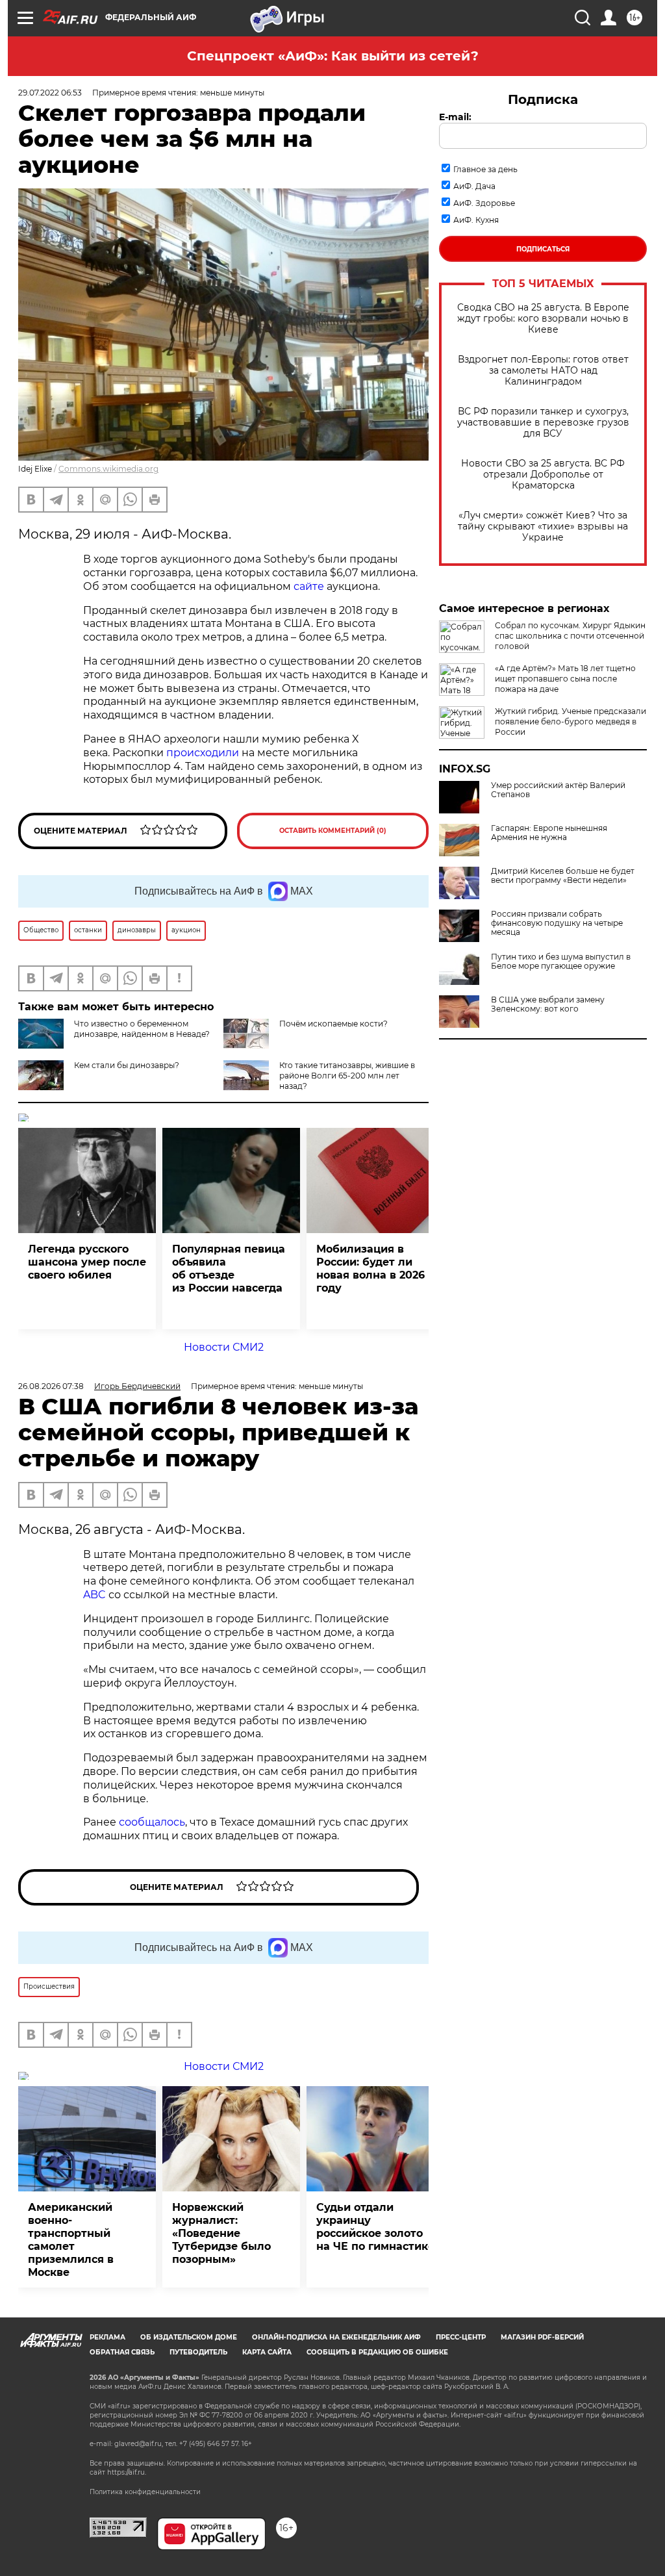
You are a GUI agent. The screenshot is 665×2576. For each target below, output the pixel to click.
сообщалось (152, 1822)
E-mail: (455, 117)
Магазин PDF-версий (542, 2337)
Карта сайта (267, 2352)
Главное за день (485, 169)
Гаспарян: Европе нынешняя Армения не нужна (549, 833)
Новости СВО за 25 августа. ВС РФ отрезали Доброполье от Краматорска (543, 475)
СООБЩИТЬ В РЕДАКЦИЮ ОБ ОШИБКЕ (377, 2352)
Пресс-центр (461, 2337)
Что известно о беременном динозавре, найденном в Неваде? (142, 1029)
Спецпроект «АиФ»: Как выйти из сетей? (333, 56)
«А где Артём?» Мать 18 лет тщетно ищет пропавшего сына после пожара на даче (565, 679)
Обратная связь (122, 2352)
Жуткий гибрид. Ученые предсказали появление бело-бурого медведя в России (571, 721)
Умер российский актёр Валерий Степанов (558, 790)
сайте (309, 586)
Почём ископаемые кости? (333, 1024)
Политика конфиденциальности (145, 2492)
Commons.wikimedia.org (108, 469)
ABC (94, 1595)
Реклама (107, 2337)
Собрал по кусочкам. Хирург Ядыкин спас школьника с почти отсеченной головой (570, 636)
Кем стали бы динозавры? (127, 1065)
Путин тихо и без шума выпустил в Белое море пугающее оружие (561, 962)
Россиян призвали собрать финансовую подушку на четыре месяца (557, 923)
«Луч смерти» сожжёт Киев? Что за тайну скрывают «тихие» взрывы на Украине (543, 527)
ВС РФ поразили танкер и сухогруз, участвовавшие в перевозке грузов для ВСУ (543, 423)
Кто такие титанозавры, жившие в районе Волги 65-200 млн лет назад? (347, 1076)
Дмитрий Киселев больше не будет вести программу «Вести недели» (563, 876)
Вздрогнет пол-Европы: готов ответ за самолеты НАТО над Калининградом (543, 371)
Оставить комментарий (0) (333, 831)
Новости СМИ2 (224, 1347)
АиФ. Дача (474, 186)
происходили (203, 753)
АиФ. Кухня (476, 220)
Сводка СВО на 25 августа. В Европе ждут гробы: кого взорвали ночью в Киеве (543, 319)
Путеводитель (198, 2352)
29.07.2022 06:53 (50, 93)
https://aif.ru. (127, 2472)
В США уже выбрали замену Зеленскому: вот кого (548, 1004)
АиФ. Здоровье (484, 203)
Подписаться (543, 249)
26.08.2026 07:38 (51, 1386)
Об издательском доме (189, 2337)
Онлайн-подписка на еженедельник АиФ (336, 2337)
